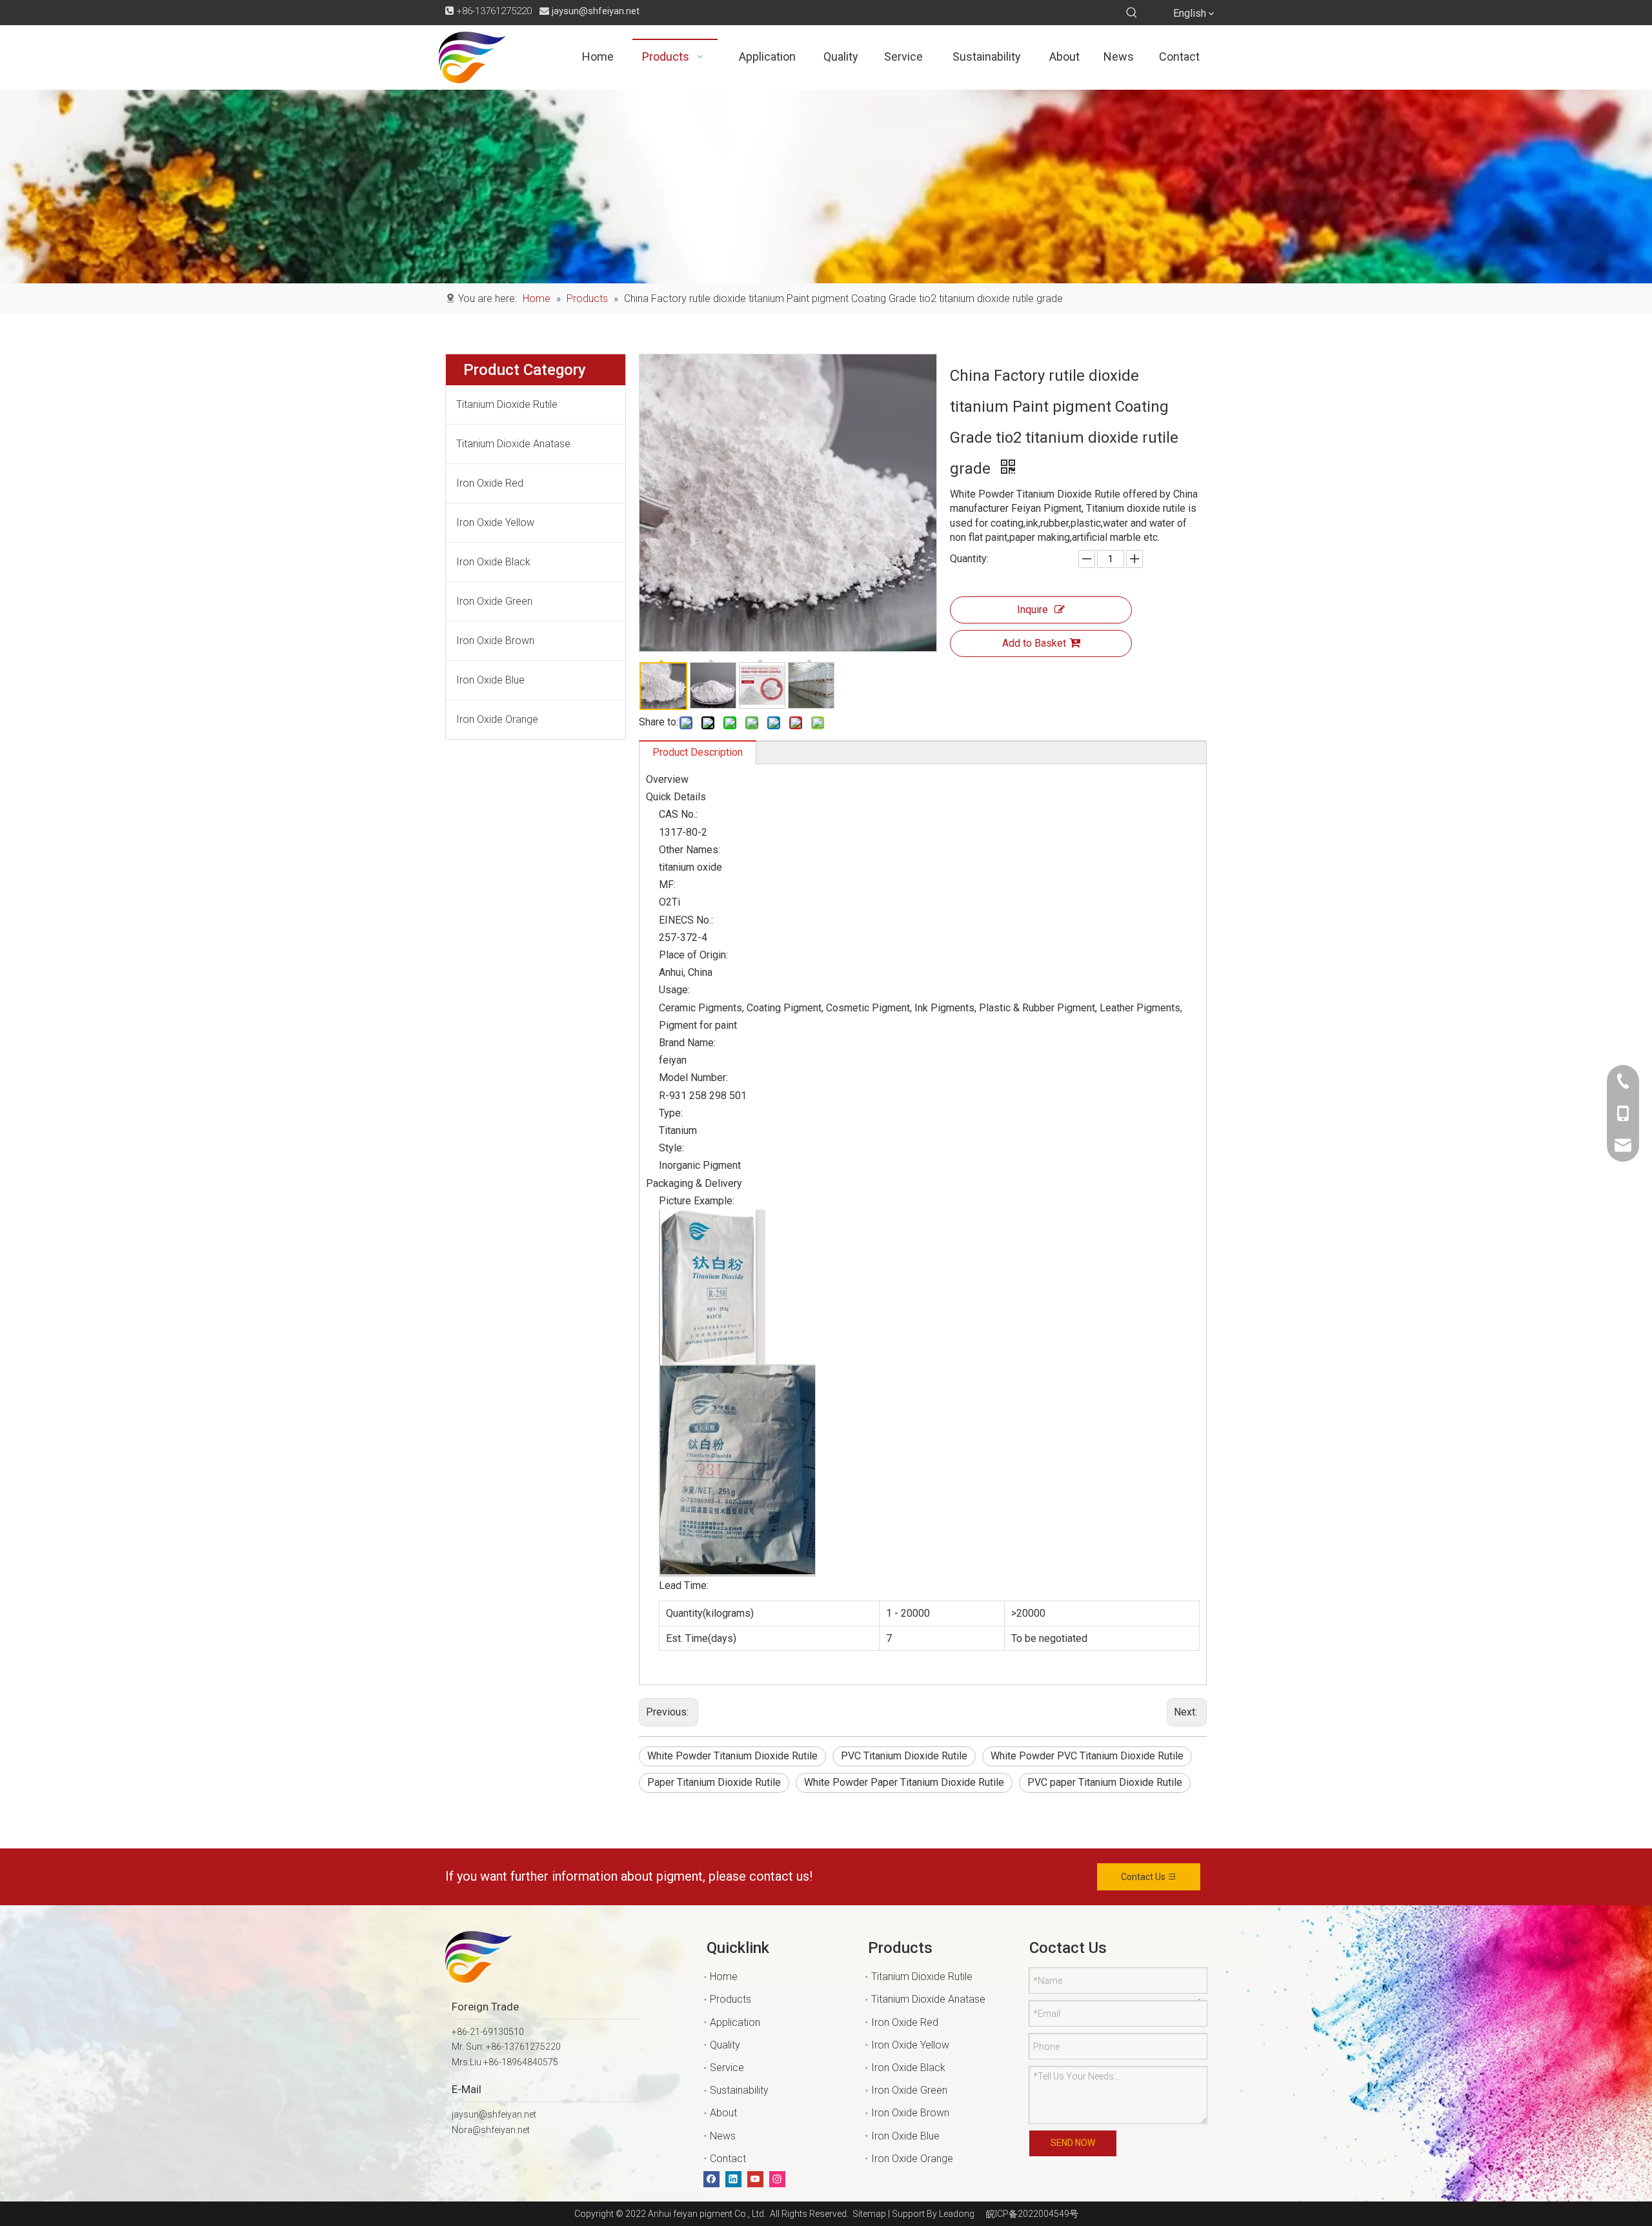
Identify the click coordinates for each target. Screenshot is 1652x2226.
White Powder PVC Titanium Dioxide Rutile (1087, 1756)
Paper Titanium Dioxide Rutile (714, 1782)
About (723, 2113)
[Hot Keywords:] (1132, 13)
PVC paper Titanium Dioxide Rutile (1105, 1782)
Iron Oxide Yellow (495, 522)
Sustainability (739, 2090)
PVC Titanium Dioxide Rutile (904, 1756)
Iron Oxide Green (494, 601)
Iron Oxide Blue (490, 680)
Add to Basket (1034, 643)
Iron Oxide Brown (495, 641)
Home (724, 1977)
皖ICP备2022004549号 (1032, 2214)
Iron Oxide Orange (497, 719)
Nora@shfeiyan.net (491, 2130)
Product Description (698, 752)
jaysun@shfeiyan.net (596, 11)
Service (727, 2068)
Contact (728, 2159)
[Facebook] (711, 2179)
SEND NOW (1073, 2143)
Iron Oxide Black (493, 562)
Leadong (957, 2214)
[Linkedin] (733, 2179)
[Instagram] (777, 2179)
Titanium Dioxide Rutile (507, 404)
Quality (725, 2045)
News (723, 2136)
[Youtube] (755, 2179)
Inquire (1032, 610)
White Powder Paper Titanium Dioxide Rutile (904, 1782)
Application (735, 2022)
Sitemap (867, 2214)
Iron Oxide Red (490, 483)
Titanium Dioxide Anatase (513, 444)
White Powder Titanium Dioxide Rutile (732, 1756)
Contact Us (1144, 1877)
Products (730, 1999)
